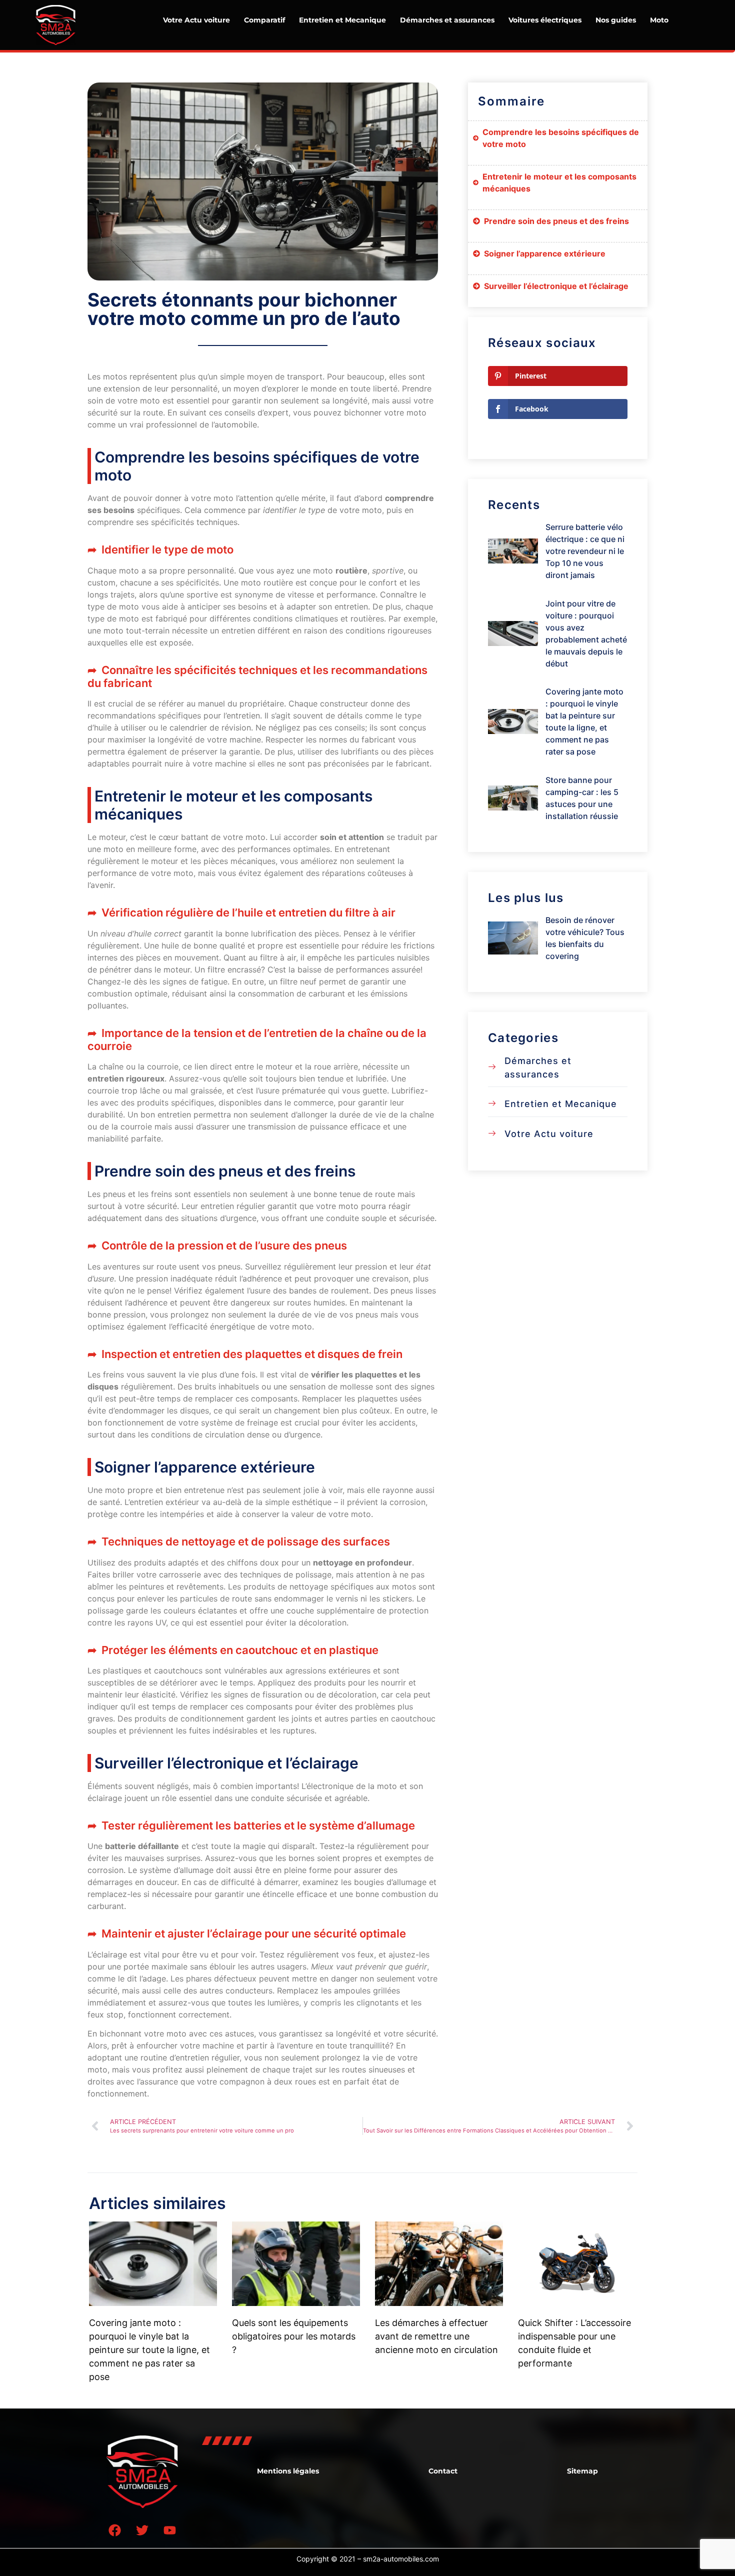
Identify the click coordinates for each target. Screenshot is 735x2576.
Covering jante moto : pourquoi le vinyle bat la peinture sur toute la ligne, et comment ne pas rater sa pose (149, 2350)
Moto (659, 20)
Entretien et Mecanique (342, 20)
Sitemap (582, 2471)
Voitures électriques (545, 20)
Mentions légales (288, 2471)
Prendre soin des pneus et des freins (556, 221)
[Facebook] (115, 2530)
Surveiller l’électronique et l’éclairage (556, 286)
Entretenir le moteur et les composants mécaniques (559, 182)
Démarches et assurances (447, 20)
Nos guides (616, 20)
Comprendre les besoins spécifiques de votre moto (561, 138)
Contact (443, 2471)
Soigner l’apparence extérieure (545, 253)
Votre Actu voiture (196, 20)
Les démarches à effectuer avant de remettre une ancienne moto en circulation (436, 2336)
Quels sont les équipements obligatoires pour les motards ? (294, 2336)
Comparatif (264, 20)
